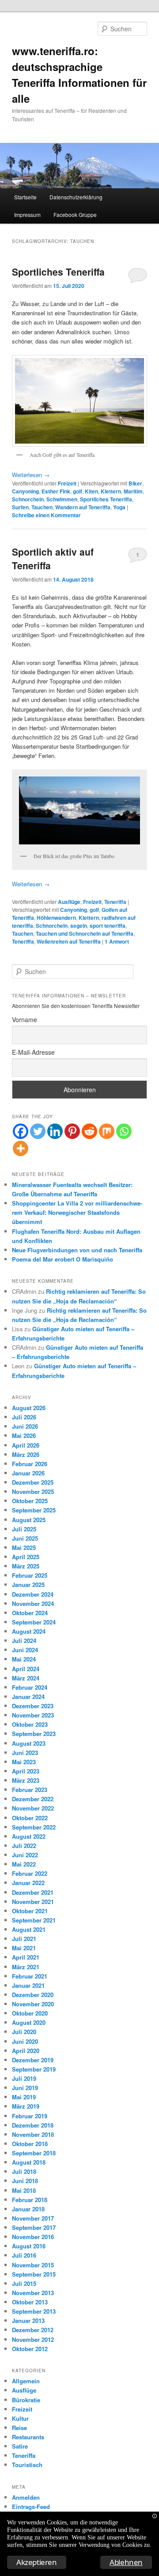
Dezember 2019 (33, 2060)
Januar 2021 (28, 1985)
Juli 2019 (24, 2078)
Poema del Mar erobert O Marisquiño (62, 1259)
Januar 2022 (28, 1883)
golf (78, 491)
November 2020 (33, 2004)
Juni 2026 (25, 1426)
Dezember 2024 (33, 1594)
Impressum (27, 215)
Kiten (91, 491)
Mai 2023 (24, 1762)
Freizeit (67, 483)
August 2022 (29, 1836)
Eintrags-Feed (31, 2507)
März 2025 (26, 1566)
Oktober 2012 (30, 2349)
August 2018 (29, 2162)
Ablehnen (126, 2562)
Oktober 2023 (30, 1724)
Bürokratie (26, 2400)
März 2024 (26, 1678)
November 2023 (33, 1715)
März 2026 (26, 1454)
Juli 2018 (24, 2171)
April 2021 (26, 1957)
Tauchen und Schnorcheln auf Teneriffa (85, 933)
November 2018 (33, 2134)
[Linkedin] (55, 1131)
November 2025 (33, 1491)
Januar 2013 (28, 2320)
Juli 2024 (24, 1641)
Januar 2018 (28, 2209)
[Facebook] (21, 1131)
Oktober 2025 (30, 1501)
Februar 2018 (30, 2200)
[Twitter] (38, 1131)
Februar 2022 (30, 1873)
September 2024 (34, 1622)
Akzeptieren (37, 2562)
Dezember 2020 (33, 1995)
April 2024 (26, 1669)
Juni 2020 (25, 2041)
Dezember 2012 (33, 2330)
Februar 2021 (30, 1976)
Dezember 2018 (33, 2125)
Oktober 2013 (30, 2302)
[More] (21, 1148)
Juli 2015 (24, 2283)
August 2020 (29, 2022)
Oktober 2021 (30, 1911)
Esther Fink (56, 491)
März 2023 (26, 1780)
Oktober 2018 (30, 2144)
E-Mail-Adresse (33, 1052)
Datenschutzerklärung (76, 197)
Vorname (25, 1019)
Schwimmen (62, 499)
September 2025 (34, 1510)
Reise (19, 2428)
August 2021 (29, 1929)
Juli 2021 (24, 1939)
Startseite (25, 197)
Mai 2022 (24, 1864)
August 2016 (29, 2246)
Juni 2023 (25, 1753)
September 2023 (34, 1734)
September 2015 (34, 2274)
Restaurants (28, 2437)
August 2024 (29, 1631)
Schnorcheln (28, 499)
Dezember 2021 (33, 1892)
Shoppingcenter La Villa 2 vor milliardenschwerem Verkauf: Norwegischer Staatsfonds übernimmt (77, 1212)
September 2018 (34, 2153)
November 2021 (33, 1902)
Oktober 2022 (30, 1818)
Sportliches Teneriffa (58, 272)
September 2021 (34, 1920)
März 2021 (26, 1967)
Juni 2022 (25, 1855)
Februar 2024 (30, 1687)
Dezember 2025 (33, 1482)
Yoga (119, 507)
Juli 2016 (24, 2255)
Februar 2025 (30, 1575)
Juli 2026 (24, 1417)
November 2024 (33, 1603)
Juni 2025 (25, 1538)
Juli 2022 (24, 1846)
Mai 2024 (24, 1659)
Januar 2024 (28, 1697)
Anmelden (26, 2497)
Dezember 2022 (33, 1799)
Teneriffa (115, 902)
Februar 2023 (30, 1790)
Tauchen (42, 507)
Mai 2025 (24, 1547)
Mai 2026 (24, 1435)
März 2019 (26, 2106)
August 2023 (29, 1743)
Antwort (117, 941)
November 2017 (33, 2218)
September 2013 (34, 2311)
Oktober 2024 (30, 1613)
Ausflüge (69, 902)
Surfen (20, 507)
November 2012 (33, 2339)
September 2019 (34, 2069)
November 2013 (33, 2293)
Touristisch (27, 2465)
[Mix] (107, 1131)
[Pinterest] (72, 1131)
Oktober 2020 (30, 2013)
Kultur (20, 2418)
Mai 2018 (24, 2190)
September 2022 (34, 1827)
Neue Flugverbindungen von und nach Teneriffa (77, 1250)
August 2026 (29, 1408)
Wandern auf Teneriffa (83, 507)
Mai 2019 (24, 2097)
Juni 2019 (25, 2088)
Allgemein (26, 2381)
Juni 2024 (25, 1650)
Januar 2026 (28, 1473)
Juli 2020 (24, 2032)
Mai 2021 (24, 1948)
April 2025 (26, 1557)
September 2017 (34, 2227)
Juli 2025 (24, 1529)
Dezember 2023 (33, 1706)
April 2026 (26, 1445)
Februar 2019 (30, 2116)
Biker (135, 483)
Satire (20, 2446)
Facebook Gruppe (75, 215)
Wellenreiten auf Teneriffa (69, 941)
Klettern (111, 491)
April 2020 (26, 2051)
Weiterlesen (31, 475)
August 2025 (29, 1520)
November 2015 (33, 2265)
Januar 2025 (28, 1585)
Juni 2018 (25, 2181)
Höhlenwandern (56, 918)
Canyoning (25, 491)
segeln (79, 926)
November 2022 (33, 1808)
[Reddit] (89, 1131)
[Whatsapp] (124, 1131)
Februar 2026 (30, 1464)
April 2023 (26, 1771)
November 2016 (33, 2237)
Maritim (133, 491)
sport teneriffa (108, 926)
